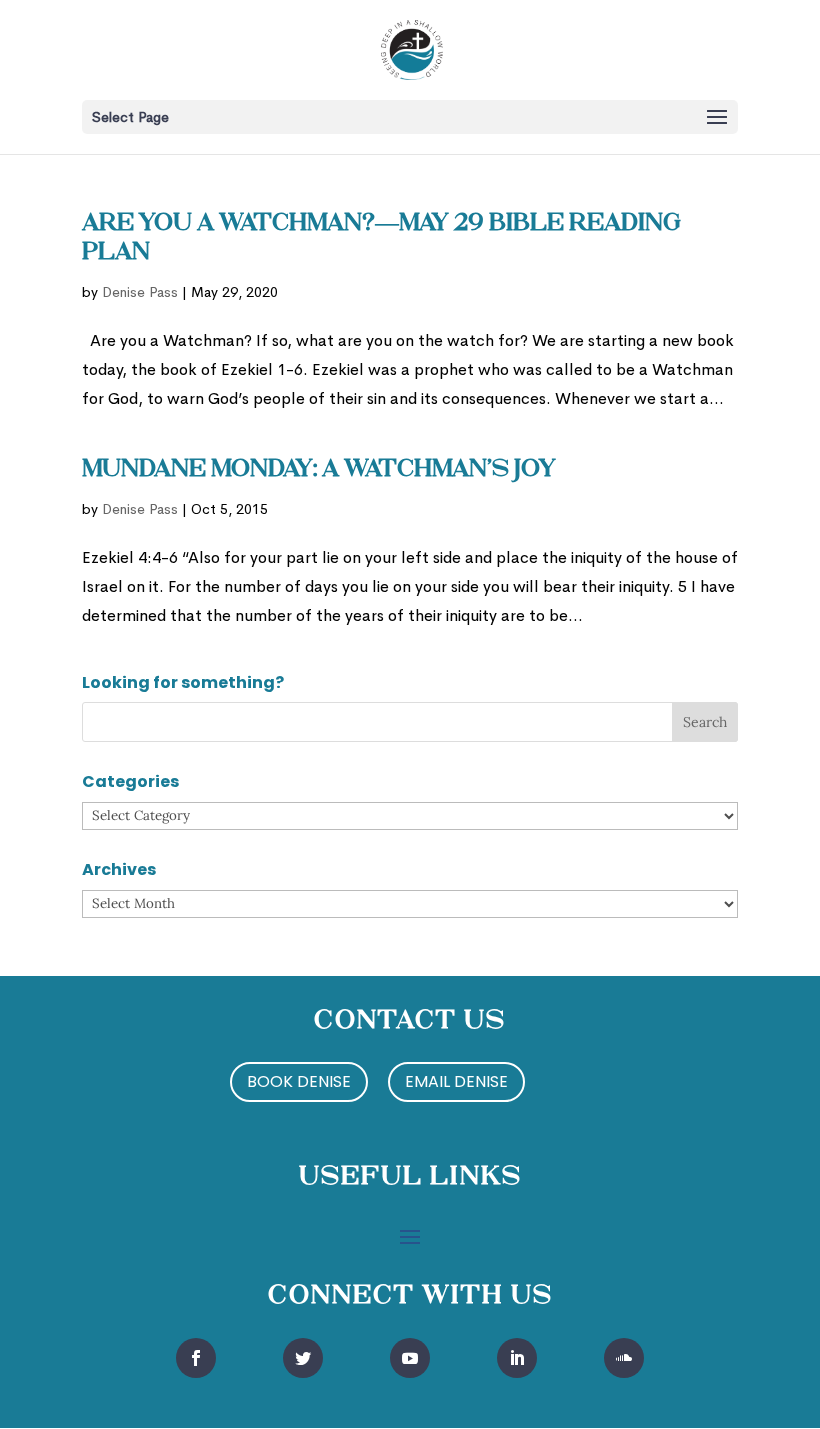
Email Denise (456, 1081)
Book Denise (299, 1081)
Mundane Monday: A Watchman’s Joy (319, 470)
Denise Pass (140, 292)
